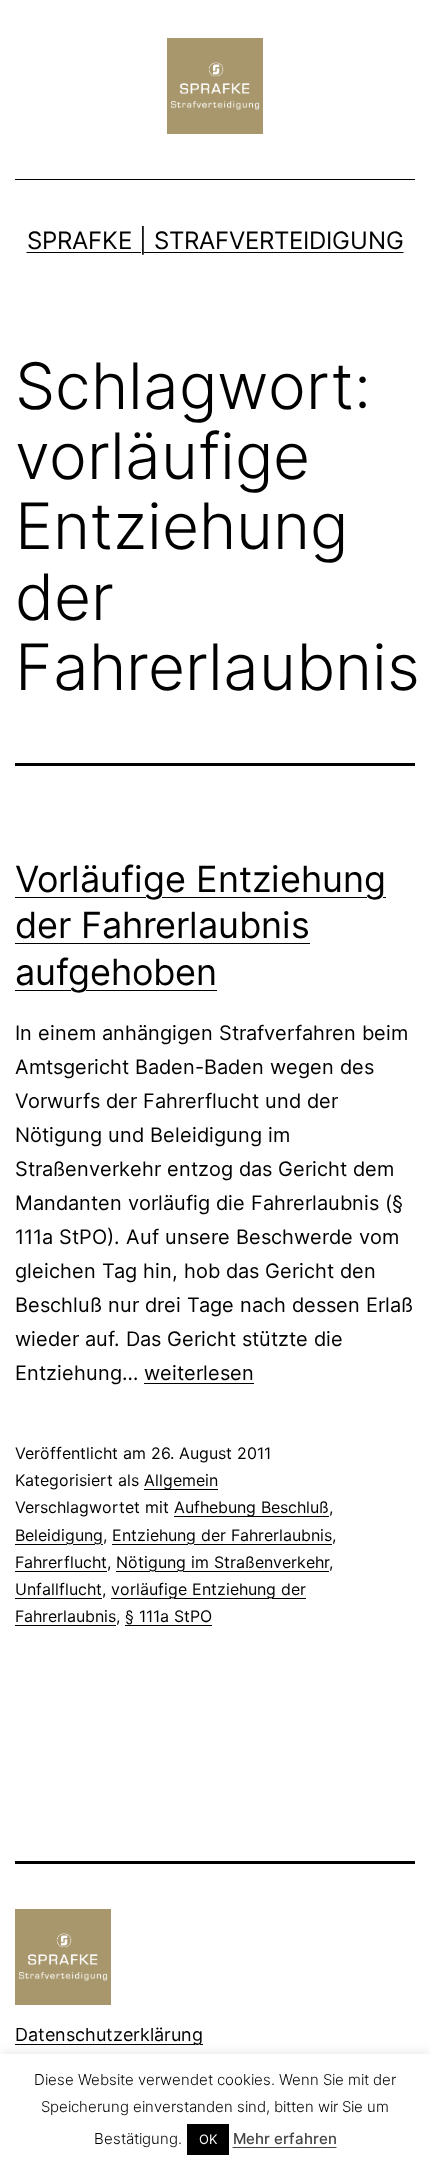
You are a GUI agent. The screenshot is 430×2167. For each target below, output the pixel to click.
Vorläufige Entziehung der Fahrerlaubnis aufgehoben (200, 926)
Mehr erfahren (285, 2138)
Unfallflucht (58, 1589)
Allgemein (181, 1480)
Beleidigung (59, 1535)
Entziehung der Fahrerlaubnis (222, 1535)
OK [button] (208, 2139)
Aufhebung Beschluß (251, 1507)
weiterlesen (199, 1373)
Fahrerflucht (61, 1562)
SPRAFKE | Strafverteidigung (215, 240)
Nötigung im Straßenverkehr (222, 1562)
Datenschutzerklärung (109, 2034)
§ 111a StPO (168, 1616)
